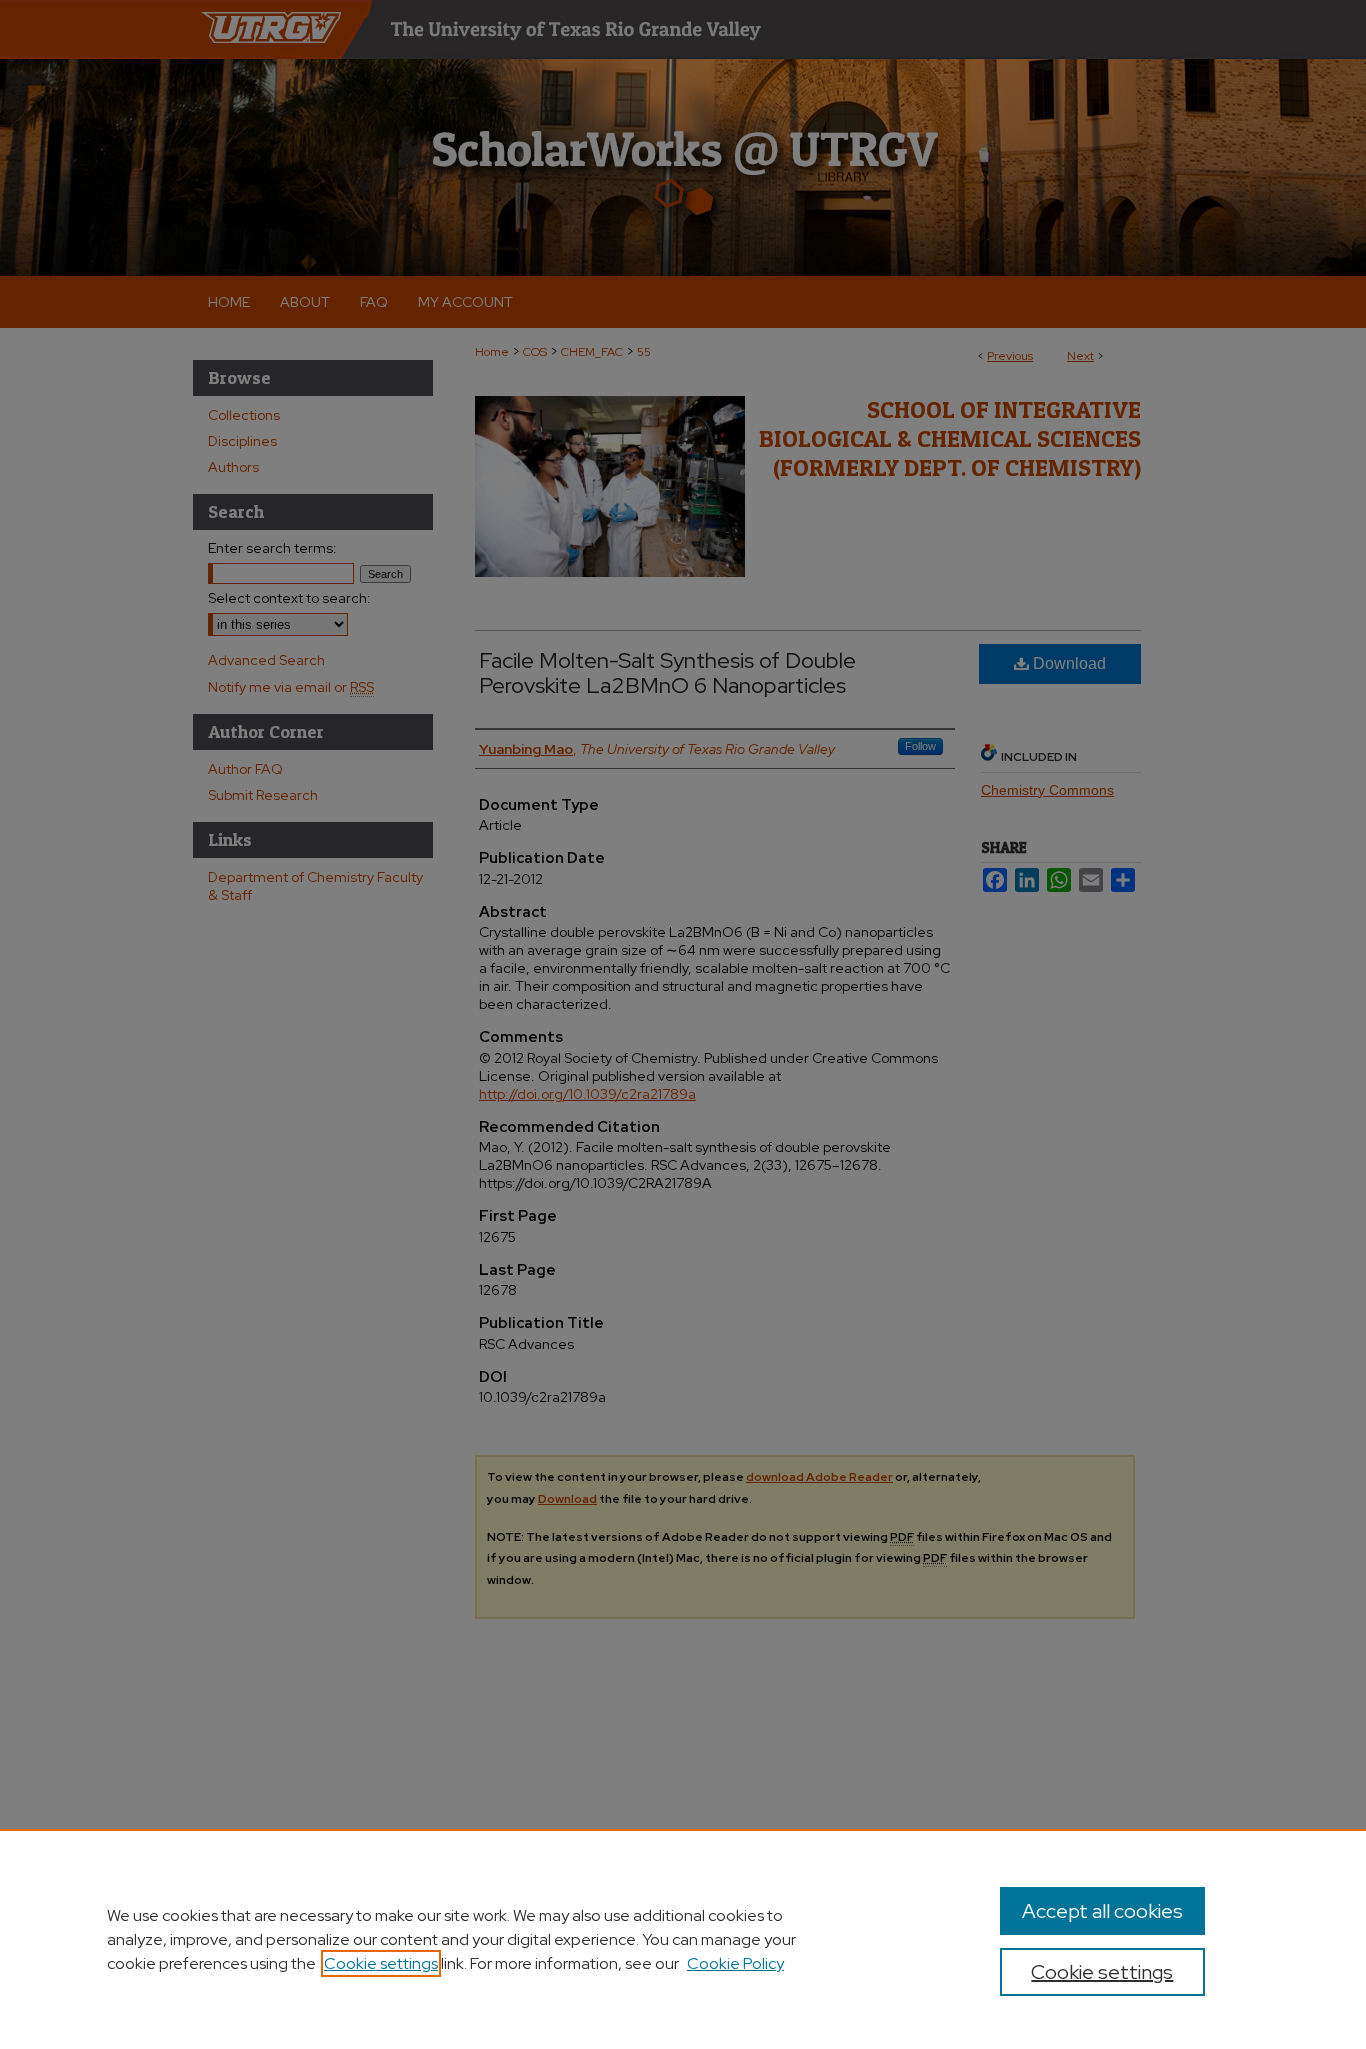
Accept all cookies (1102, 1911)
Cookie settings (381, 1963)
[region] (683, 1939)
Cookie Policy (735, 1963)
